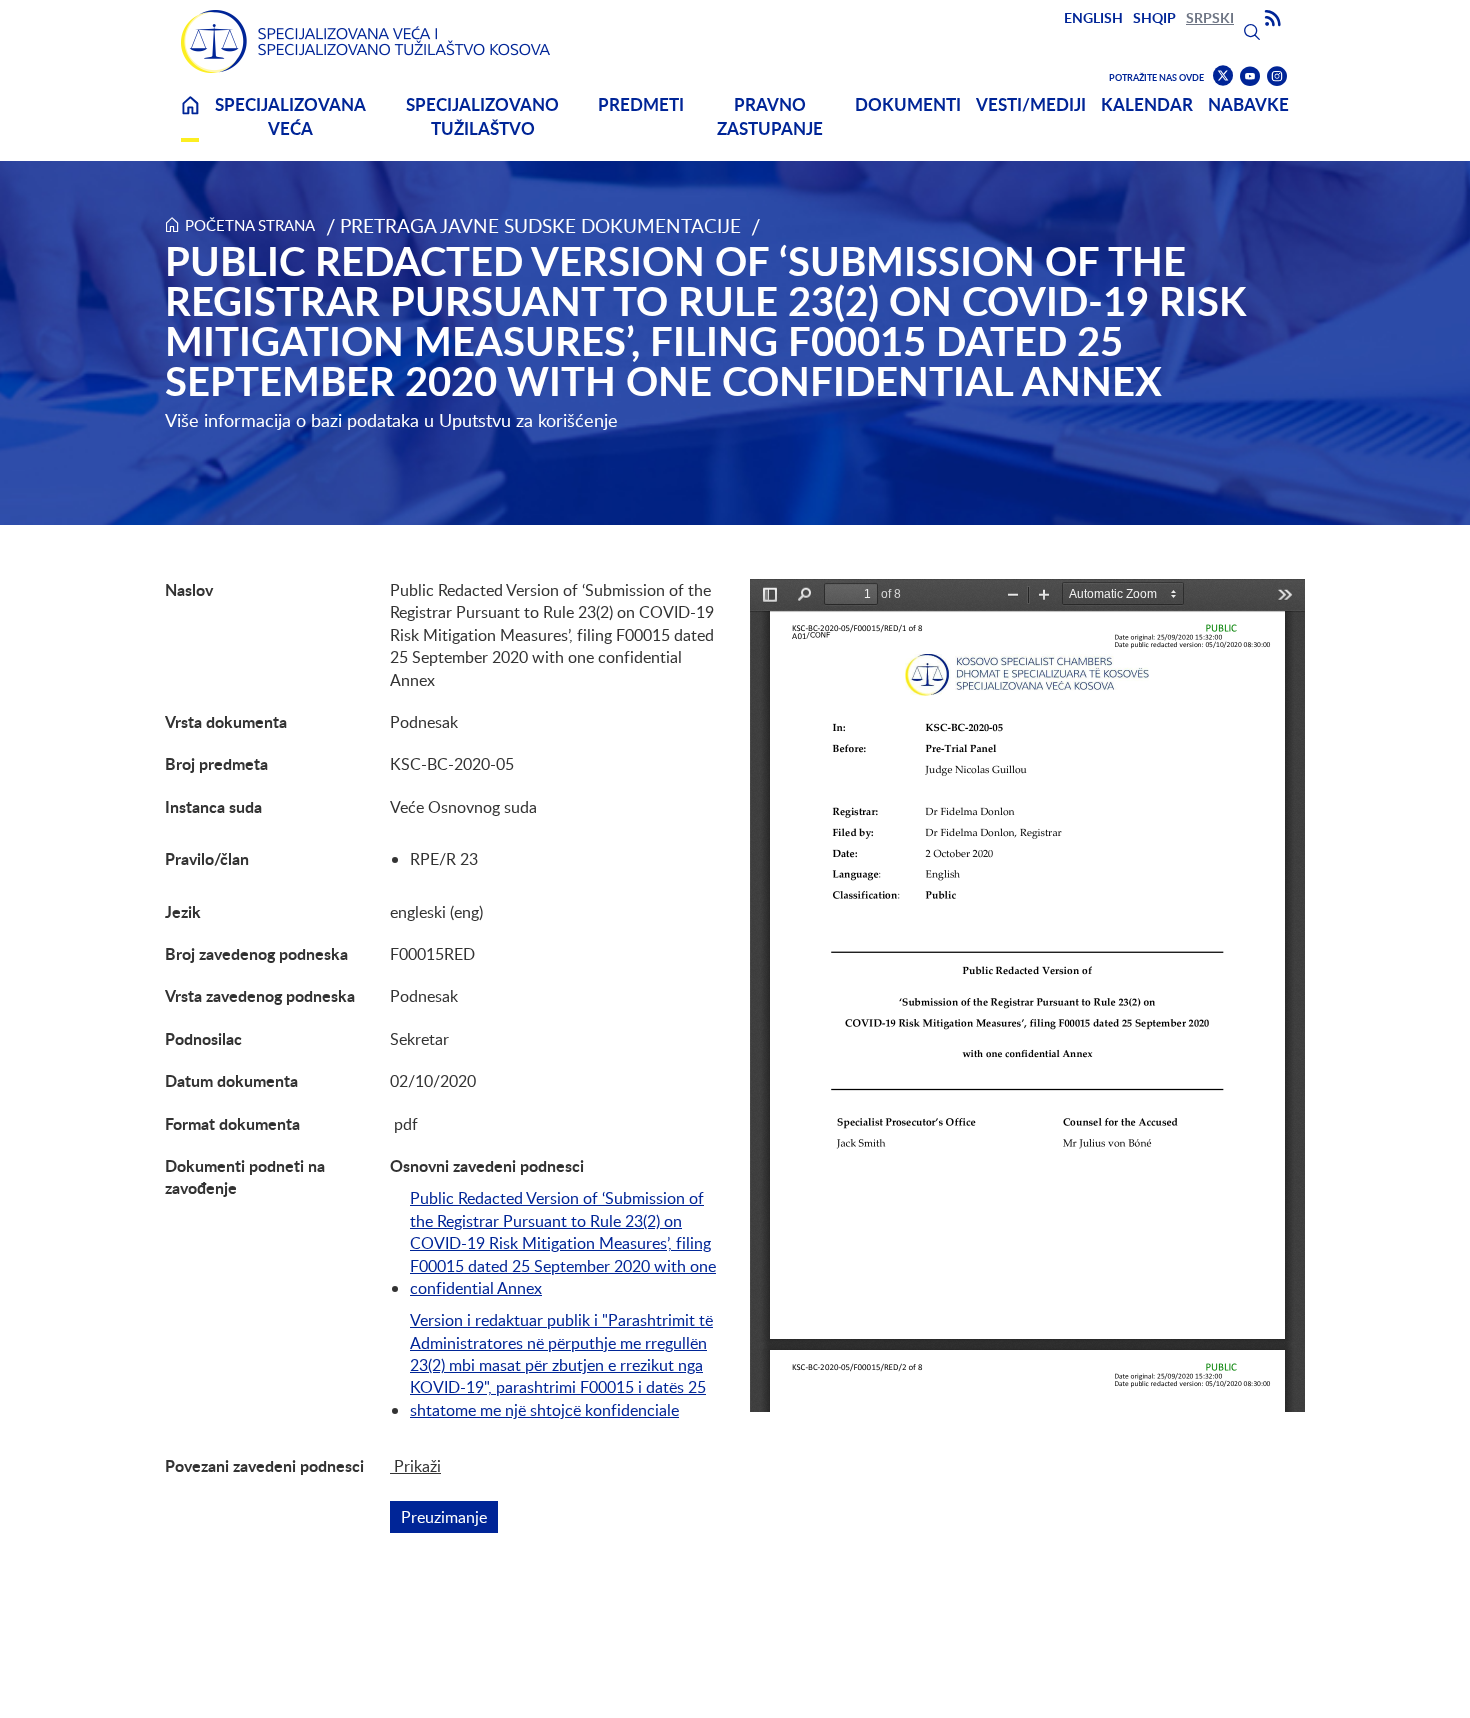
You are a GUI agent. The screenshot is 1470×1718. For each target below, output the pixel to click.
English (1093, 17)
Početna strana (250, 225)
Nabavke (1248, 104)
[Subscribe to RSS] (1273, 19)
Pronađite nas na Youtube (1250, 76)
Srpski (1210, 17)
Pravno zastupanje (770, 116)
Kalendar (1147, 104)
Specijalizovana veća (290, 116)
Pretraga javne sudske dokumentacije (540, 225)
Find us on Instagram (1277, 76)
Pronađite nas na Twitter (1223, 76)
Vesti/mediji (1031, 104)
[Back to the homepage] (366, 41)
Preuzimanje (449, 1517)
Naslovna (190, 117)
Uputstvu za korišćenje (528, 420)
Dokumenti (908, 104)
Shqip (1154, 17)
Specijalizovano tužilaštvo (482, 116)
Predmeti (641, 104)
